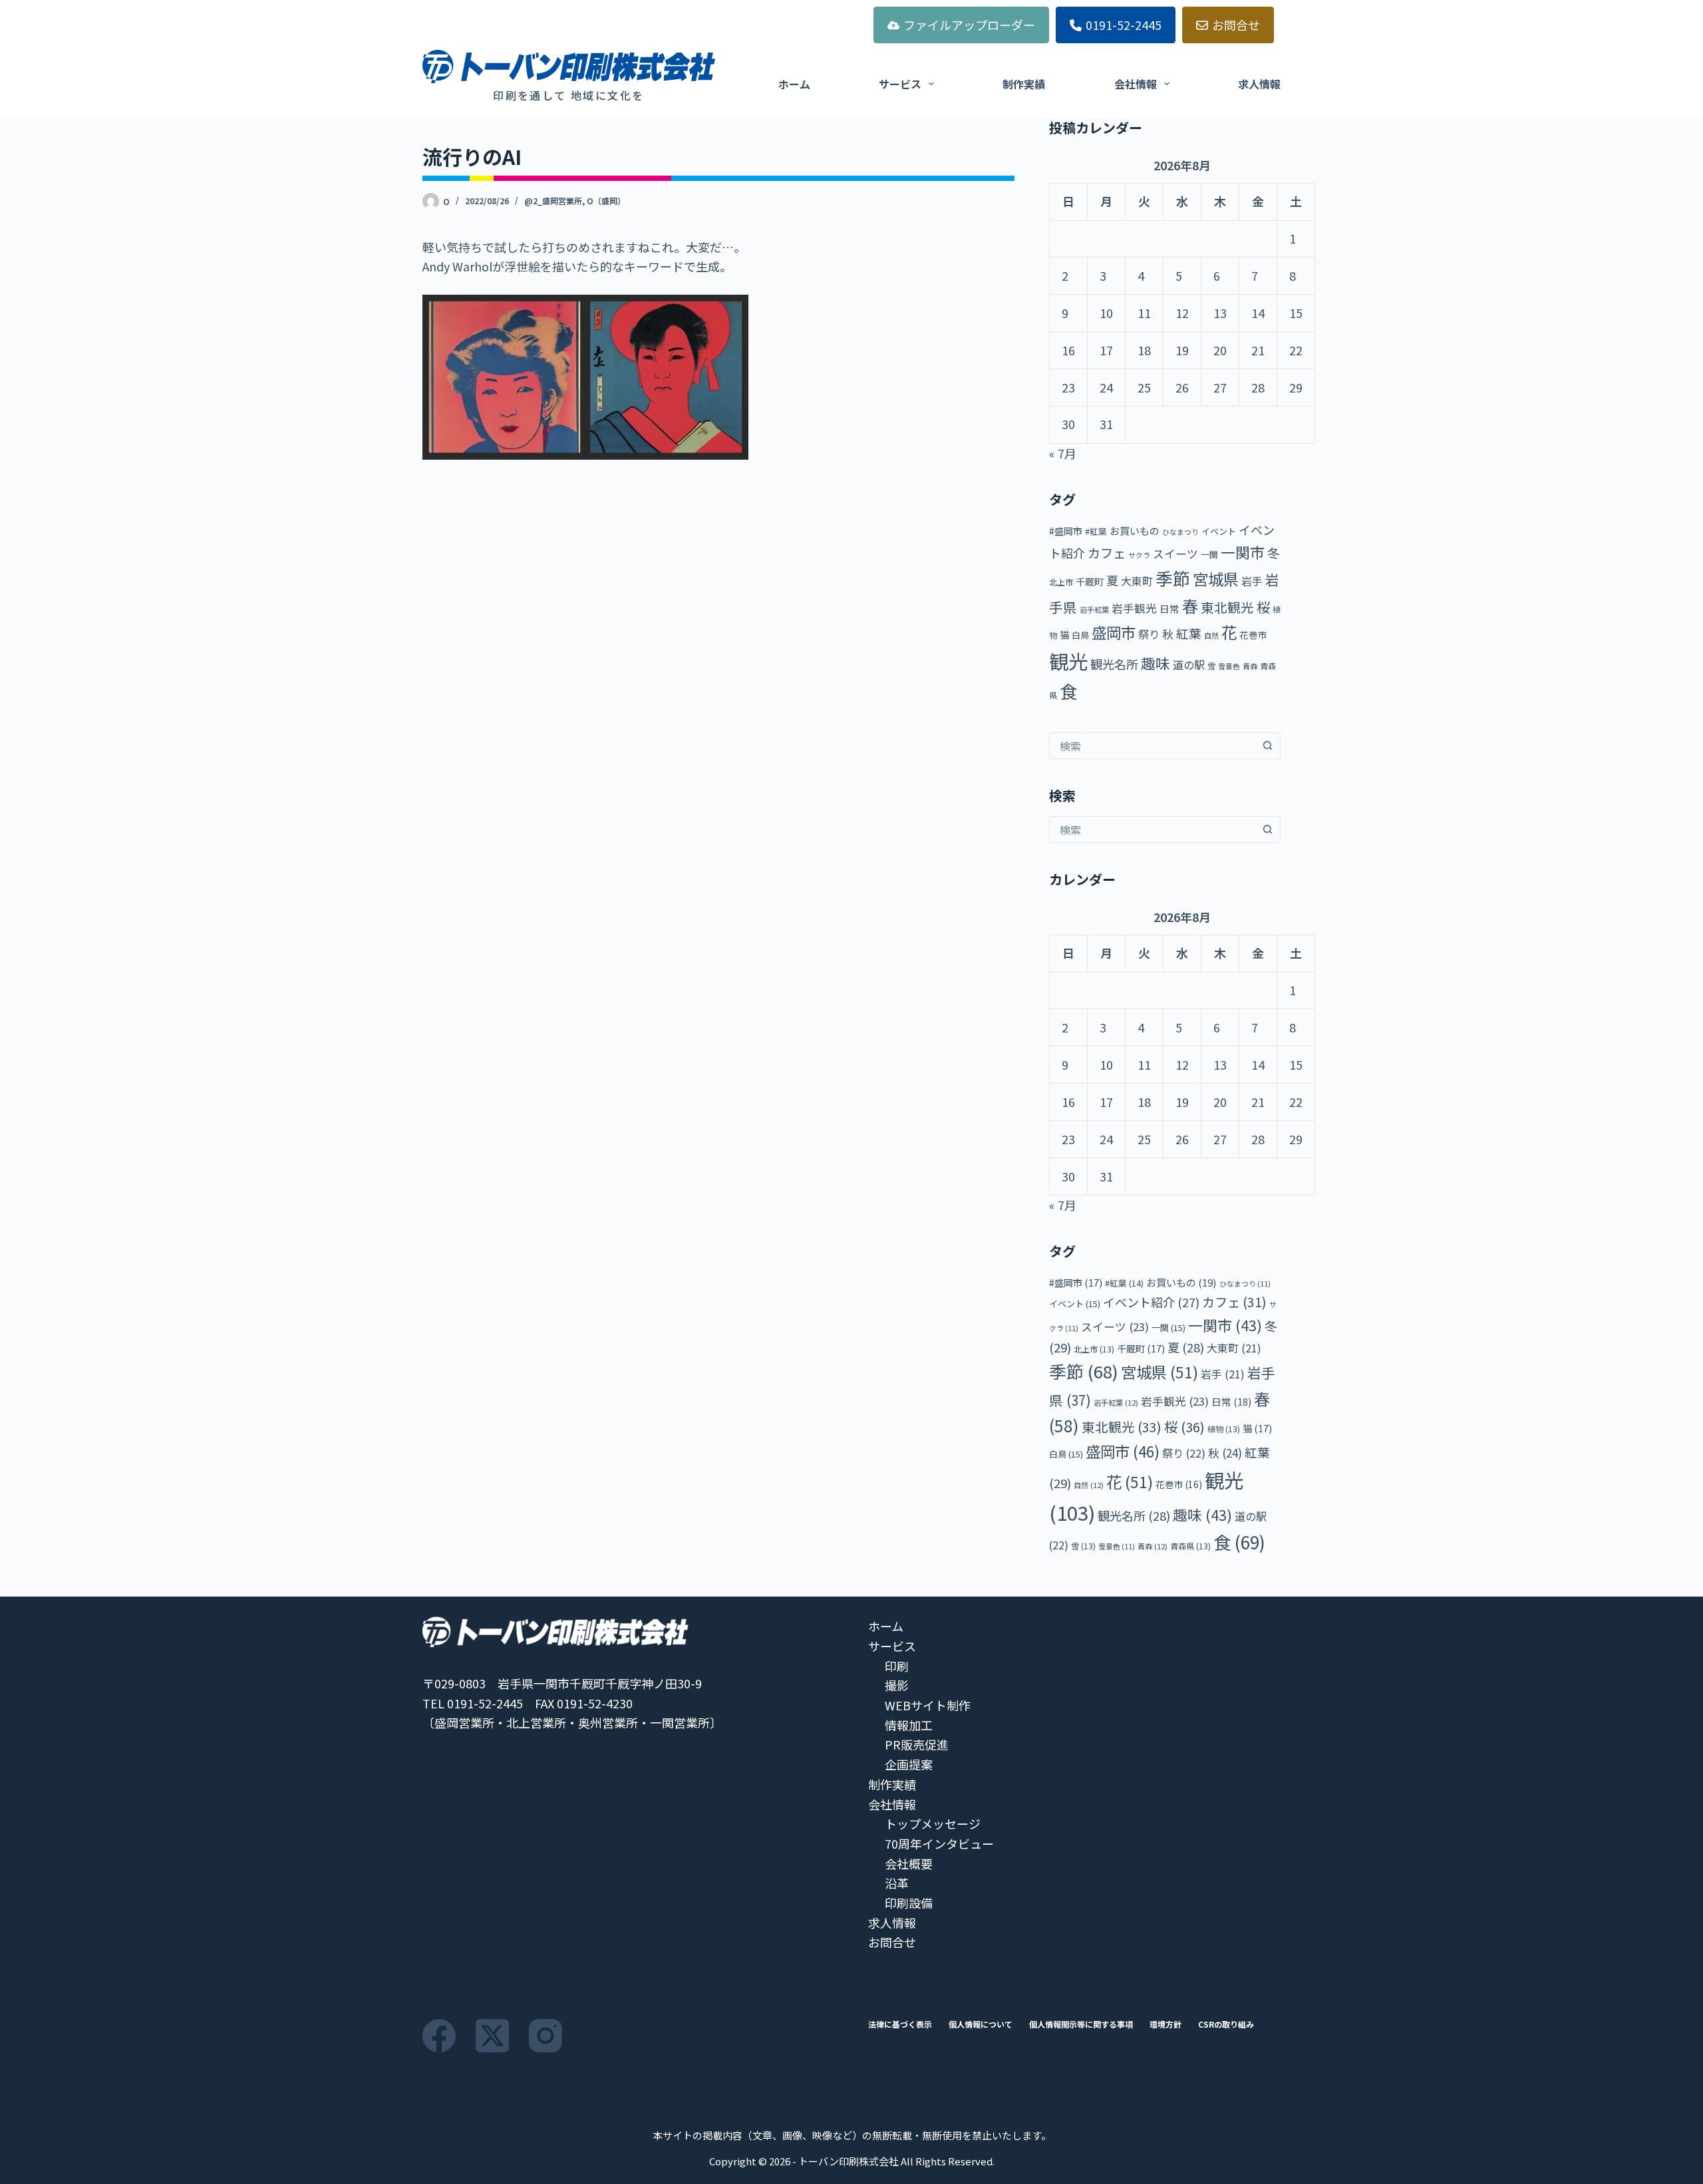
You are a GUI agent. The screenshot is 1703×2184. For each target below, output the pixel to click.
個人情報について (981, 2024)
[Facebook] (439, 2036)
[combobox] (1152, 746)
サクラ (1139, 555)
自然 (1211, 635)
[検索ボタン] (1267, 746)
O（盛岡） (606, 201)
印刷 (897, 1666)
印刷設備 (909, 1903)
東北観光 (1227, 607)
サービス (900, 84)
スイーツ (1175, 553)
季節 (1173, 578)
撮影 (897, 1685)
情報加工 (909, 1725)
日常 (1169, 608)
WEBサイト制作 (928, 1705)
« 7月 (1063, 453)
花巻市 (1253, 635)
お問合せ (1236, 25)
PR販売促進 (917, 1744)
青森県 (1190, 1546)
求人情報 (1259, 84)
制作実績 (1024, 84)
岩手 (1252, 581)
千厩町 (1090, 581)
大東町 (1137, 581)
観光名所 (1114, 664)
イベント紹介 (1151, 1302)
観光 (1068, 661)
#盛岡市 (1066, 531)
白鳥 (1080, 635)
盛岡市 (1114, 632)
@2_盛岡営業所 (553, 201)
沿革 (897, 1883)
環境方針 (1165, 2024)
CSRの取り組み (1226, 2024)
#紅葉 (1096, 531)
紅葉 (1189, 633)
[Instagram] (545, 2036)
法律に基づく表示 (900, 2024)
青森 (1250, 666)
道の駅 (1189, 665)
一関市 (1243, 552)
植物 (1224, 1429)
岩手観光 (1134, 608)
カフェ (1107, 553)
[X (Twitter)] (492, 2036)
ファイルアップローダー (969, 25)
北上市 (1061, 582)
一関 (1209, 554)
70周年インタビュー (939, 1843)
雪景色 (1229, 666)
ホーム (794, 84)
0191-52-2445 (1124, 25)
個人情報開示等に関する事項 (1081, 2024)
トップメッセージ (933, 1823)
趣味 (1156, 663)
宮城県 (1216, 579)
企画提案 (909, 1764)
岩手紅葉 (1094, 609)
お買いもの (1135, 531)
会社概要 (909, 1863)
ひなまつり (1180, 532)
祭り (1149, 634)
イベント (1219, 531)
